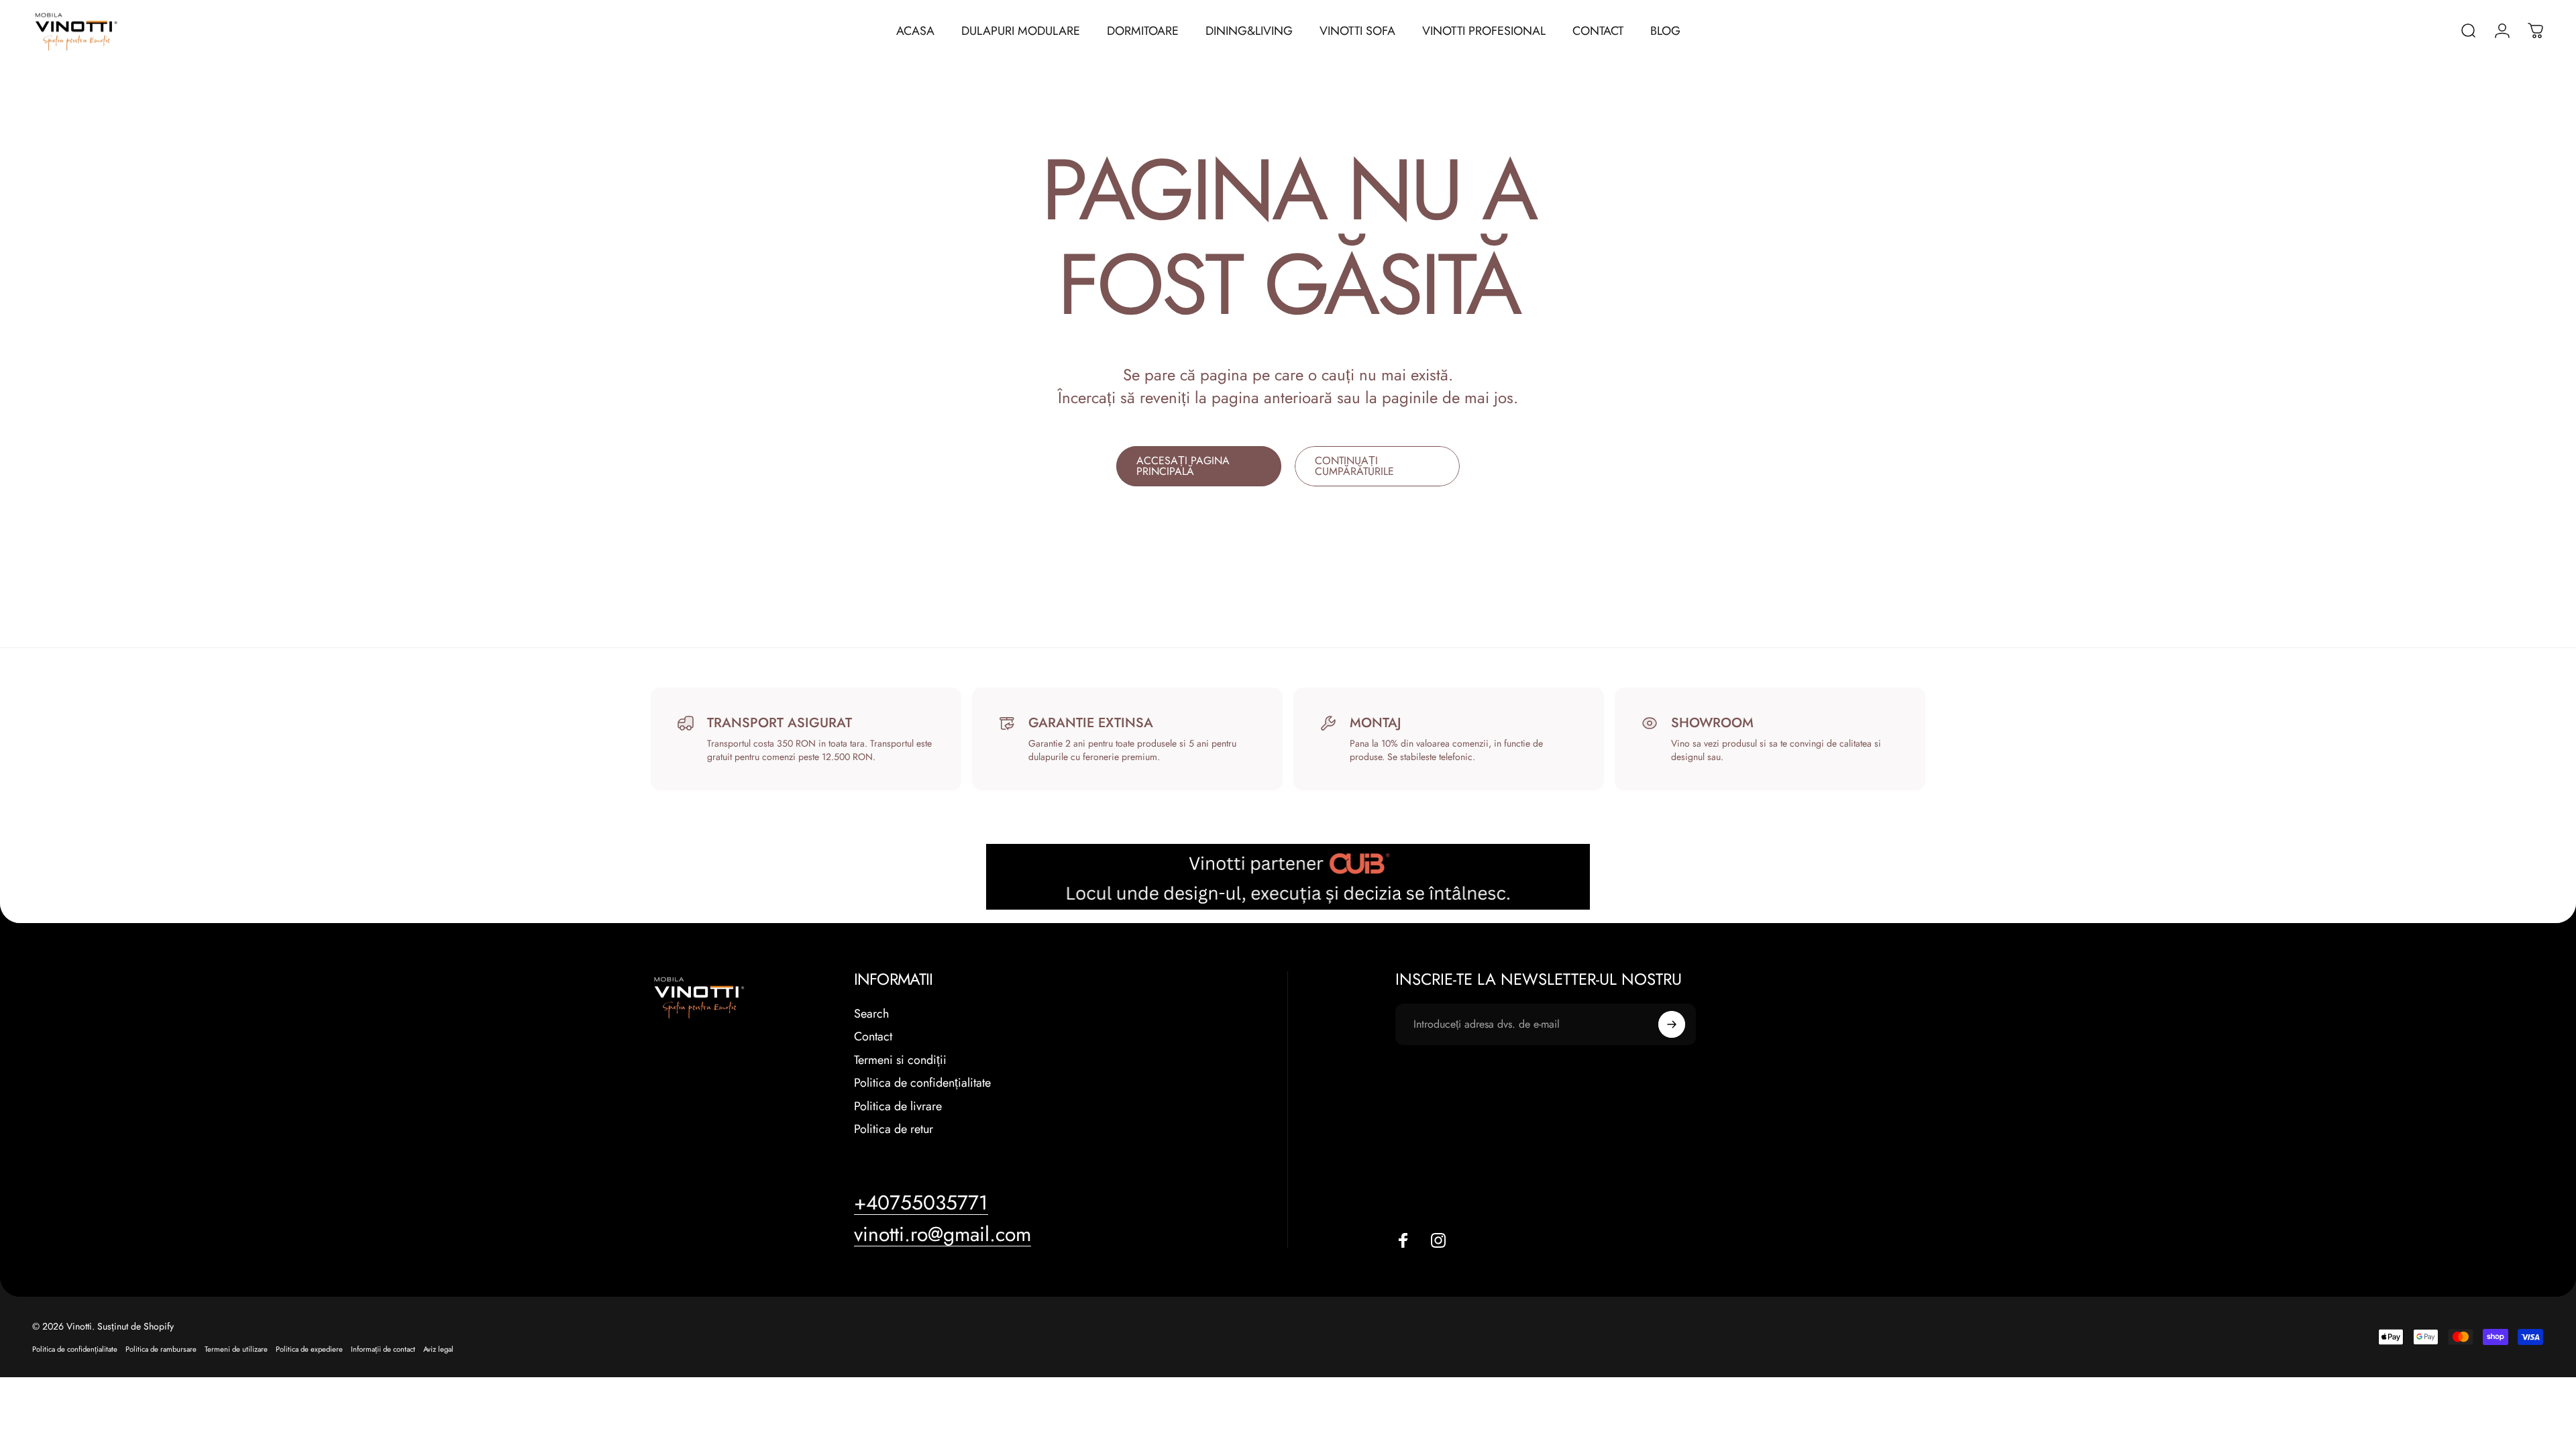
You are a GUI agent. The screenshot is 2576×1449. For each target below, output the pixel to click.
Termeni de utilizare (236, 1349)
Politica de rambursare (161, 1349)
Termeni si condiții (900, 1060)
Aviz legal (438, 1349)
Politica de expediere (309, 1349)
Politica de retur (894, 1129)
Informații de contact (383, 1349)
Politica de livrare (898, 1107)
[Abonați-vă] (1672, 1024)
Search (871, 1014)
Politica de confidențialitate (922, 1083)
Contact (873, 1037)
